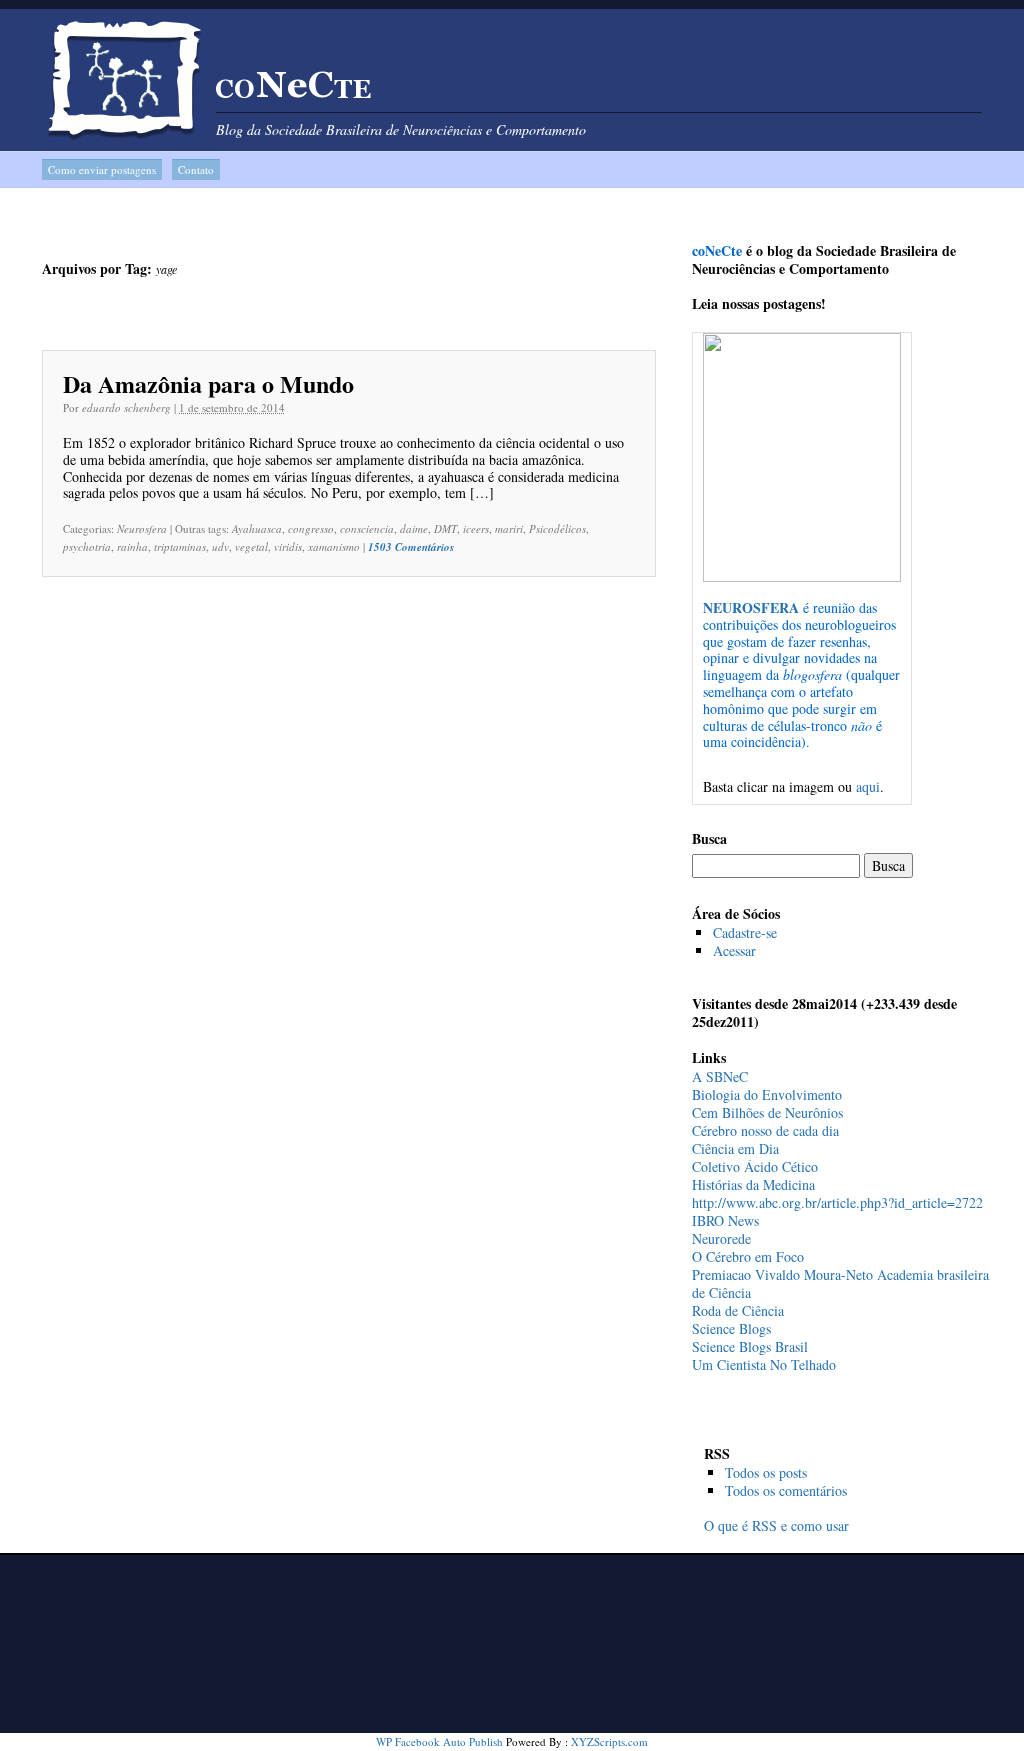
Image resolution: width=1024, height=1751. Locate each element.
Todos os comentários (786, 1490)
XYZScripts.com (609, 1741)
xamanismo (334, 546)
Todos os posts (766, 1472)
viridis (288, 546)
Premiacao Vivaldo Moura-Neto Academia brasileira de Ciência (840, 1283)
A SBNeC (720, 1076)
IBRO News (725, 1220)
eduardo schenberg (126, 407)
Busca (709, 838)
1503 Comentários (411, 547)
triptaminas (180, 546)
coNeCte (293, 91)
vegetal (251, 546)
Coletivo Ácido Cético (755, 1166)
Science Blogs (731, 1328)
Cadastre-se (745, 932)
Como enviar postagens (102, 169)
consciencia (367, 528)
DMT (445, 528)
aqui (868, 786)
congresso (311, 528)
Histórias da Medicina (753, 1184)
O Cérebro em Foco (748, 1256)
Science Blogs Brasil (750, 1346)
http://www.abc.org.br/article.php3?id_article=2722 (837, 1202)
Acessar (734, 950)
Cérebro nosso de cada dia (765, 1130)
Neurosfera (142, 528)
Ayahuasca (257, 528)
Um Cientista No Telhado (764, 1364)
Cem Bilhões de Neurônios (767, 1112)
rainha (132, 546)
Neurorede (721, 1238)
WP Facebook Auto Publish (439, 1741)
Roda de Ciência (738, 1310)
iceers (476, 528)
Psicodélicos (557, 528)
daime (414, 528)
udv (220, 546)
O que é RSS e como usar (776, 1525)
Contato (196, 169)
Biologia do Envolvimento (767, 1094)
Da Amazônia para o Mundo (208, 383)
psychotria (87, 546)
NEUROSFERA (751, 607)
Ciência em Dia (735, 1148)
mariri (509, 528)
